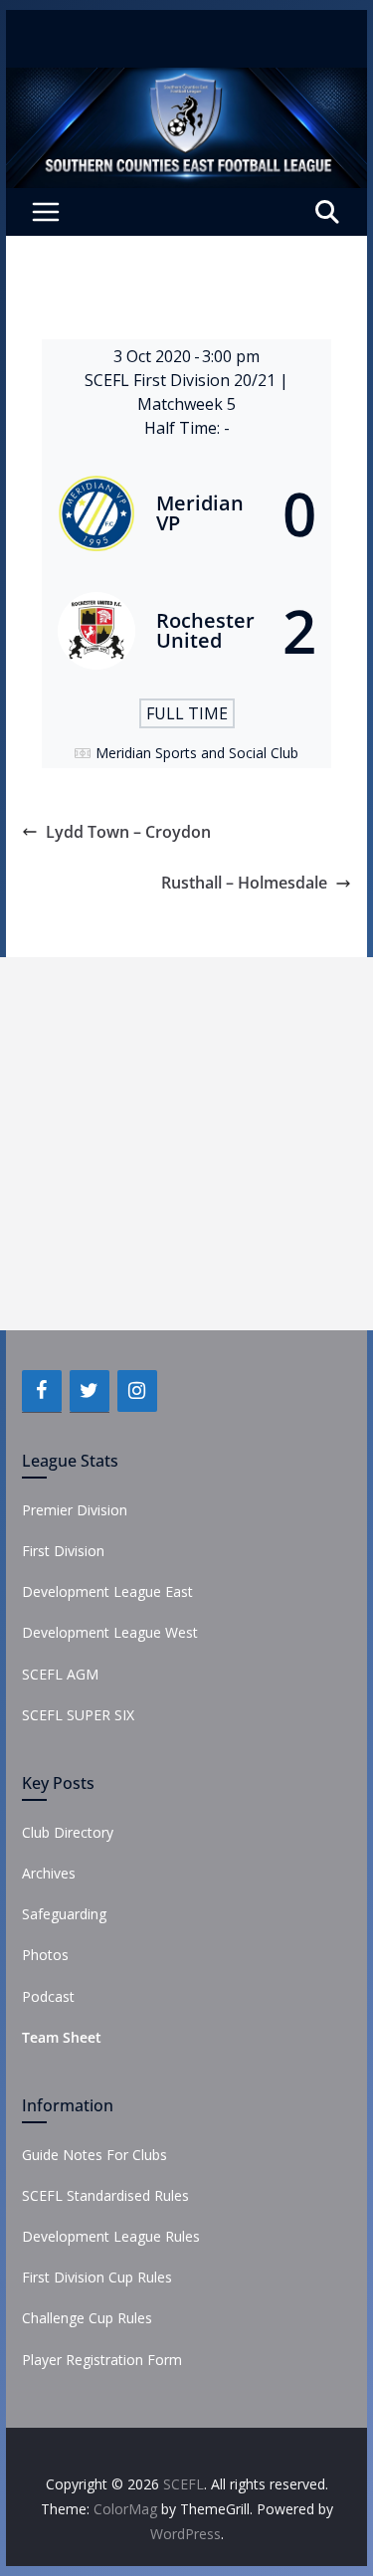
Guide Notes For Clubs (94, 2155)
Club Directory (68, 1832)
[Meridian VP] (187, 513)
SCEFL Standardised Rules (105, 2195)
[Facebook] (42, 1391)
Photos (45, 1955)
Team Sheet (62, 2037)
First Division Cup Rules (97, 2277)
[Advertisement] (186, 1144)
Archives (49, 1873)
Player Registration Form (102, 2360)
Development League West (110, 1632)
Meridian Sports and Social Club (197, 753)
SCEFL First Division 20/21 (182, 380)
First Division (63, 1551)
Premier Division (75, 1510)
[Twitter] (90, 1391)
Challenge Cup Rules (87, 2318)
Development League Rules (111, 2236)
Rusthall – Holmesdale (244, 883)
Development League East (107, 1591)
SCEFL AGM (60, 1674)
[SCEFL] (187, 82)
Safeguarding (64, 1914)
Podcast (48, 1996)
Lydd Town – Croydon (128, 832)
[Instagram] (137, 1391)
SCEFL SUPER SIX (78, 1715)
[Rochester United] (187, 631)
